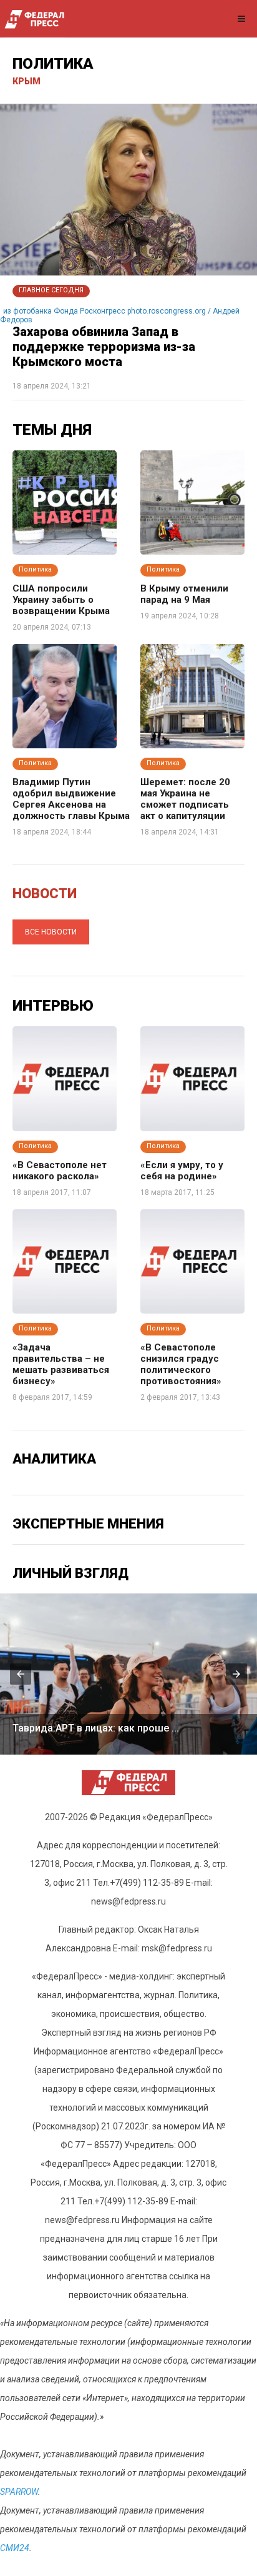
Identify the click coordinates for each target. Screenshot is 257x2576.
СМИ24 (15, 2548)
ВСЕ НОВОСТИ (51, 932)
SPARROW (19, 2492)
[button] (21, 1674)
